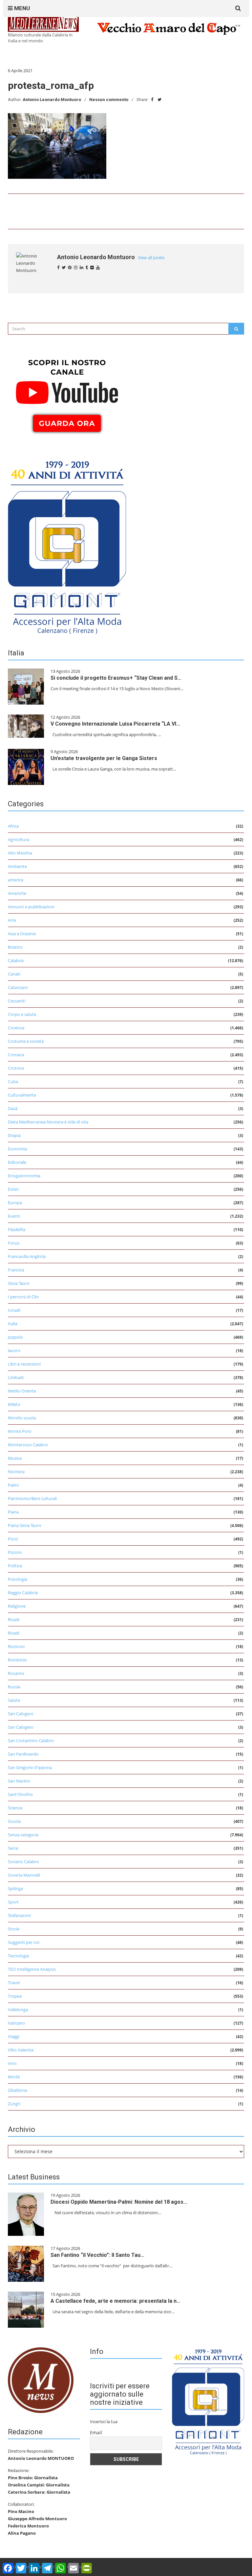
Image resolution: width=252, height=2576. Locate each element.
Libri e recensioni (24, 1364)
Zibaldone (18, 2090)
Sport (13, 1902)
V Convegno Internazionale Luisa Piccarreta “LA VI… (115, 724)
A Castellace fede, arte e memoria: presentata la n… (115, 2301)
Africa (13, 826)
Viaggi (14, 2036)
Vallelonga (18, 2009)
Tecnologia (18, 1956)
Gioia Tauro (19, 1283)
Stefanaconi (19, 1915)
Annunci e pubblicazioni (31, 907)
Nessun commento (109, 100)
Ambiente (17, 866)
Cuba (13, 1082)
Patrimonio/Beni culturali (32, 1498)
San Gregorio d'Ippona (30, 1767)
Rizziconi (16, 1646)
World (14, 2077)
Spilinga (15, 1888)
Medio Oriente (22, 1391)
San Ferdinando (23, 1754)
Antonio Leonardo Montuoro (52, 100)
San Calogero (21, 1714)
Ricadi (14, 1619)
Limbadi (16, 1377)
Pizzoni (15, 1552)
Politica (15, 1566)
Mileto (14, 1404)
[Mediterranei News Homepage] (41, 2380)
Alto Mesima (20, 853)
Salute (14, 1700)
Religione (17, 1606)
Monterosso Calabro (28, 1445)
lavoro (14, 1350)
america (16, 880)
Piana (13, 1512)
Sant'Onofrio (20, 1794)
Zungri (14, 2104)
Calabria (16, 960)
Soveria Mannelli (24, 1875)
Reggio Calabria (23, 1593)
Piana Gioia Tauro (25, 1525)
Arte (12, 920)
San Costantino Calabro (31, 1741)
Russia (14, 1687)
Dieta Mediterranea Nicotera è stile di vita (48, 1122)
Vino (12, 2063)
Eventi (14, 1216)
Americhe (17, 893)
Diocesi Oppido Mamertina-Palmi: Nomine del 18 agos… (119, 2202)
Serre (13, 1848)
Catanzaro (18, 987)
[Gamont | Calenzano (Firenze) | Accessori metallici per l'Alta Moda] (67, 546)
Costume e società (26, 1041)
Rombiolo (17, 1660)
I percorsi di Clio (23, 1297)
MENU (21, 8)
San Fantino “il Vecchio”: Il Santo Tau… (97, 2255)
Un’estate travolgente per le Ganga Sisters (104, 758)
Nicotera (16, 1472)
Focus (14, 1243)
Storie (14, 1929)
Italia (13, 1324)
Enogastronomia (24, 1176)
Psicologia (18, 1579)
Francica (16, 1270)
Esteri (13, 1189)
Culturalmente (22, 1095)
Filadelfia (17, 1229)
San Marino (19, 1781)
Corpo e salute (22, 1014)
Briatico (15, 947)
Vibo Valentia (21, 2050)
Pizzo (13, 1539)
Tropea (15, 1996)
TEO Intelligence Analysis (32, 1969)
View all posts (151, 258)
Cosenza (16, 1028)
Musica (15, 1458)
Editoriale (17, 1162)
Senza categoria (23, 1835)
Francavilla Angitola (27, 1256)
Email (96, 2432)
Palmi (13, 1485)
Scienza (15, 1808)
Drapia (14, 1135)
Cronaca (16, 1055)
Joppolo (15, 1337)
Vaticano (16, 2023)
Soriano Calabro (23, 1862)
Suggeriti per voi (24, 1942)
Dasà (13, 1108)
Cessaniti (17, 1001)
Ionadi (14, 1310)
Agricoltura (19, 839)
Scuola (14, 1821)
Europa (15, 1203)
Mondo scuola (22, 1418)
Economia (18, 1149)
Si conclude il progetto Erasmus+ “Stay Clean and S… (116, 678)
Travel (14, 1983)
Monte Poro (20, 1431)
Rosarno (16, 1673)
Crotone (16, 1068)
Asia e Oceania (22, 934)
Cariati (14, 974)
